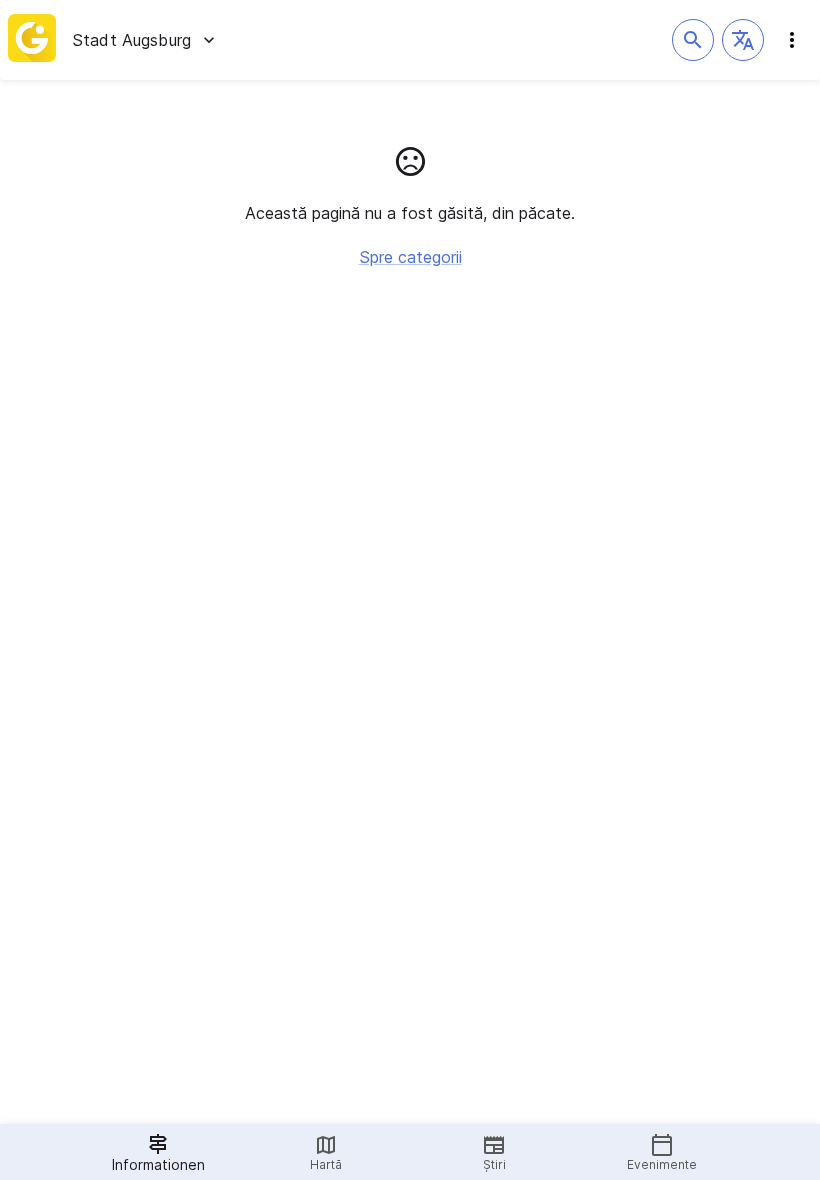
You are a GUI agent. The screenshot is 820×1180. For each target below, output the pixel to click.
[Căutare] (693, 40)
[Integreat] (32, 40)
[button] (743, 40)
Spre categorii (410, 257)
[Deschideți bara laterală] (792, 40)
